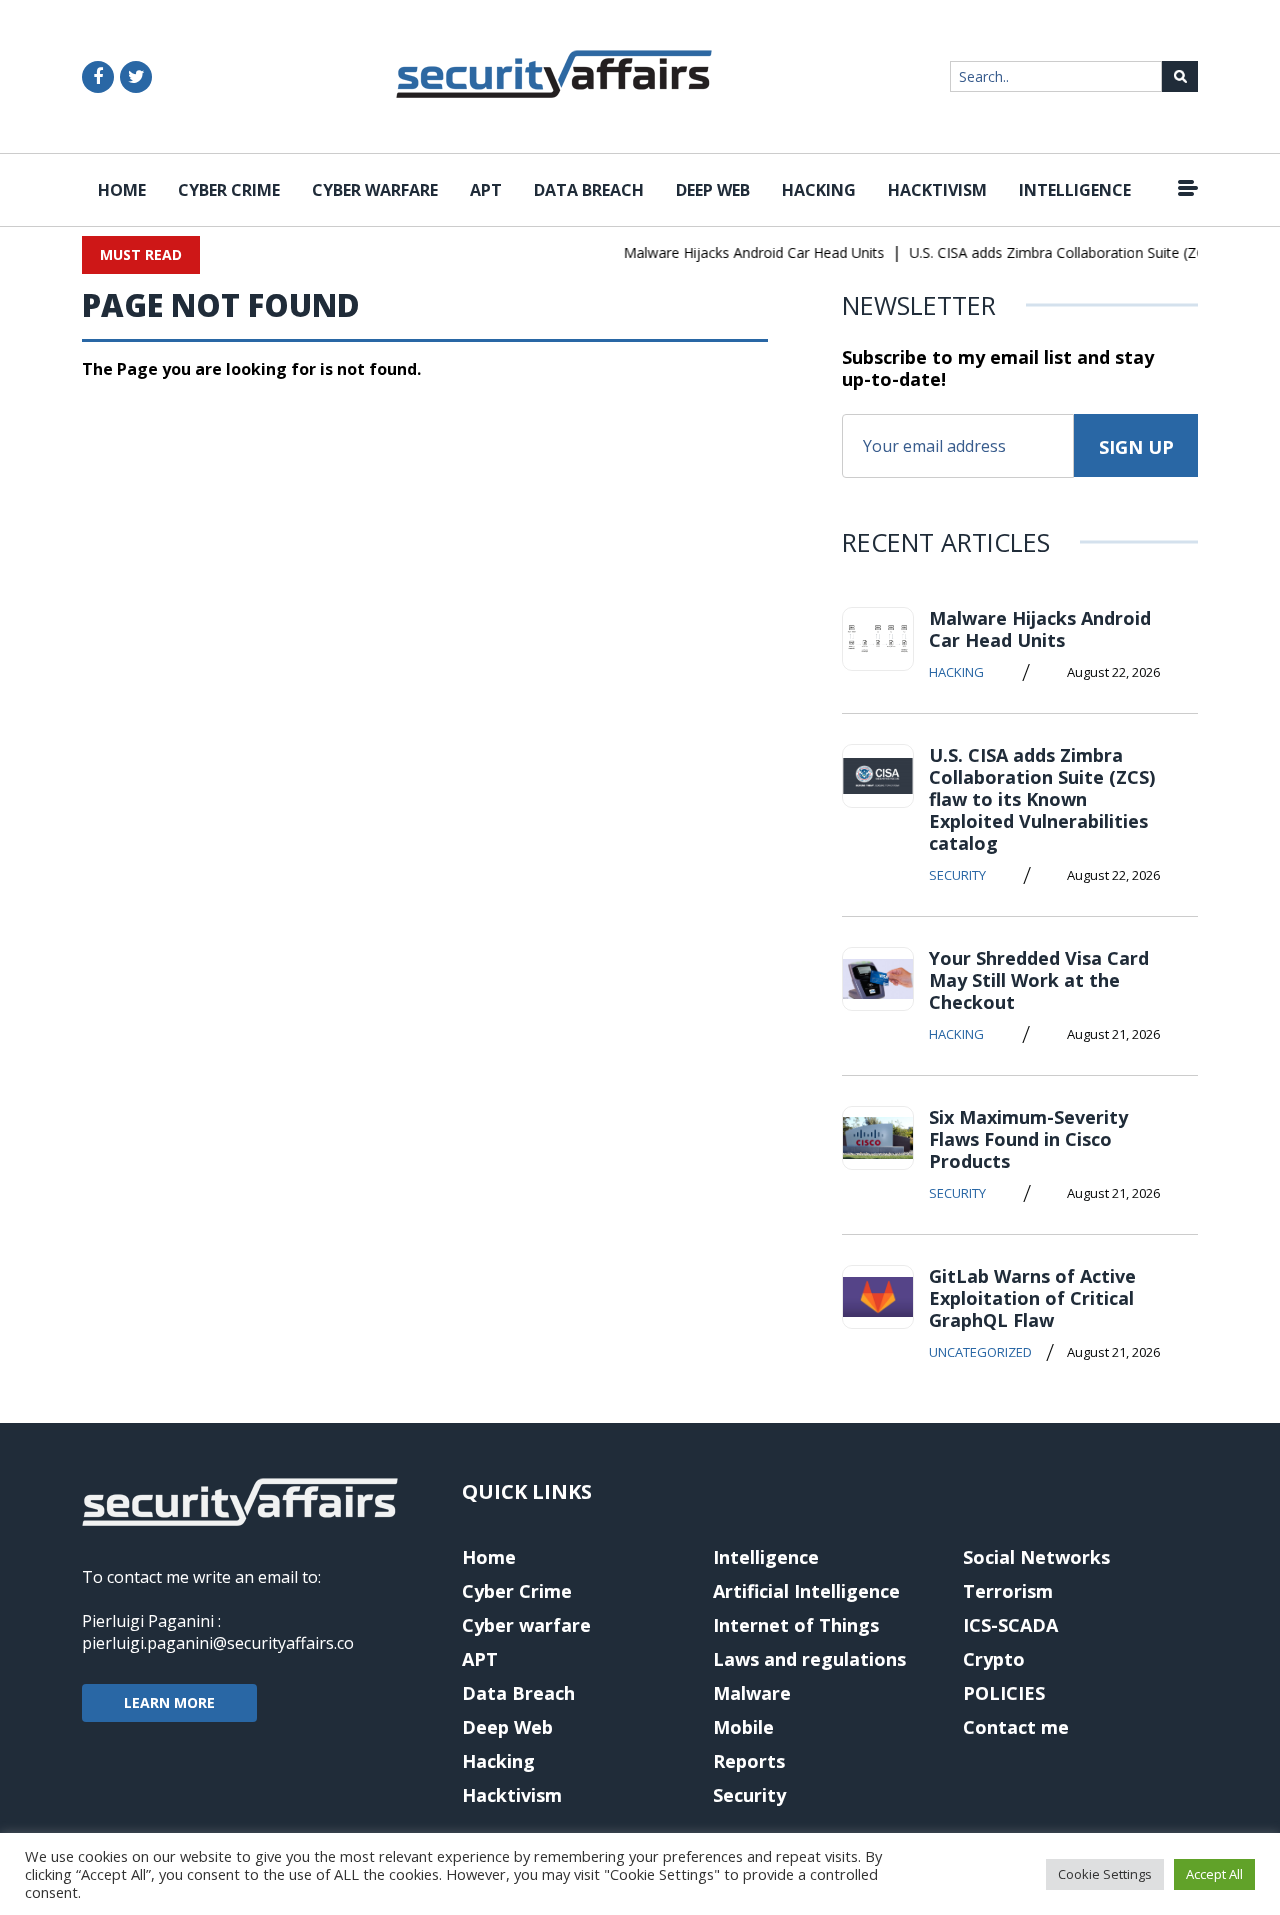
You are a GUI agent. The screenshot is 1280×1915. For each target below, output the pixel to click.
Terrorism (1008, 1591)
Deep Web (713, 190)
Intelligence (1075, 190)
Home (122, 190)
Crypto (994, 1659)
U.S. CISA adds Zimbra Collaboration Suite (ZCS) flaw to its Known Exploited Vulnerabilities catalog (1042, 799)
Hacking (819, 190)
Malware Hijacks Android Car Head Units (742, 252)
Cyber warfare (375, 190)
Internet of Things (796, 1625)
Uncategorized (980, 1352)
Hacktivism (937, 190)
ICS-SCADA (1010, 1625)
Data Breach (589, 190)
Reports (749, 1761)
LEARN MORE (169, 1702)
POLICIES (1004, 1693)
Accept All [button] (1214, 1874)
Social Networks (1036, 1557)
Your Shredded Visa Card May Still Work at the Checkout (1039, 980)
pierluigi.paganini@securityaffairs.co (218, 1643)
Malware (752, 1693)
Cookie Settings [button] (1105, 1874)
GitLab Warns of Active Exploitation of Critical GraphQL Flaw (1032, 1298)
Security (957, 875)
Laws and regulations (809, 1659)
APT (486, 190)
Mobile (743, 1727)
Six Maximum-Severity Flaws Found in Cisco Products (1028, 1139)
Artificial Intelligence (806, 1591)
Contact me (1016, 1727)
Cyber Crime (229, 190)
